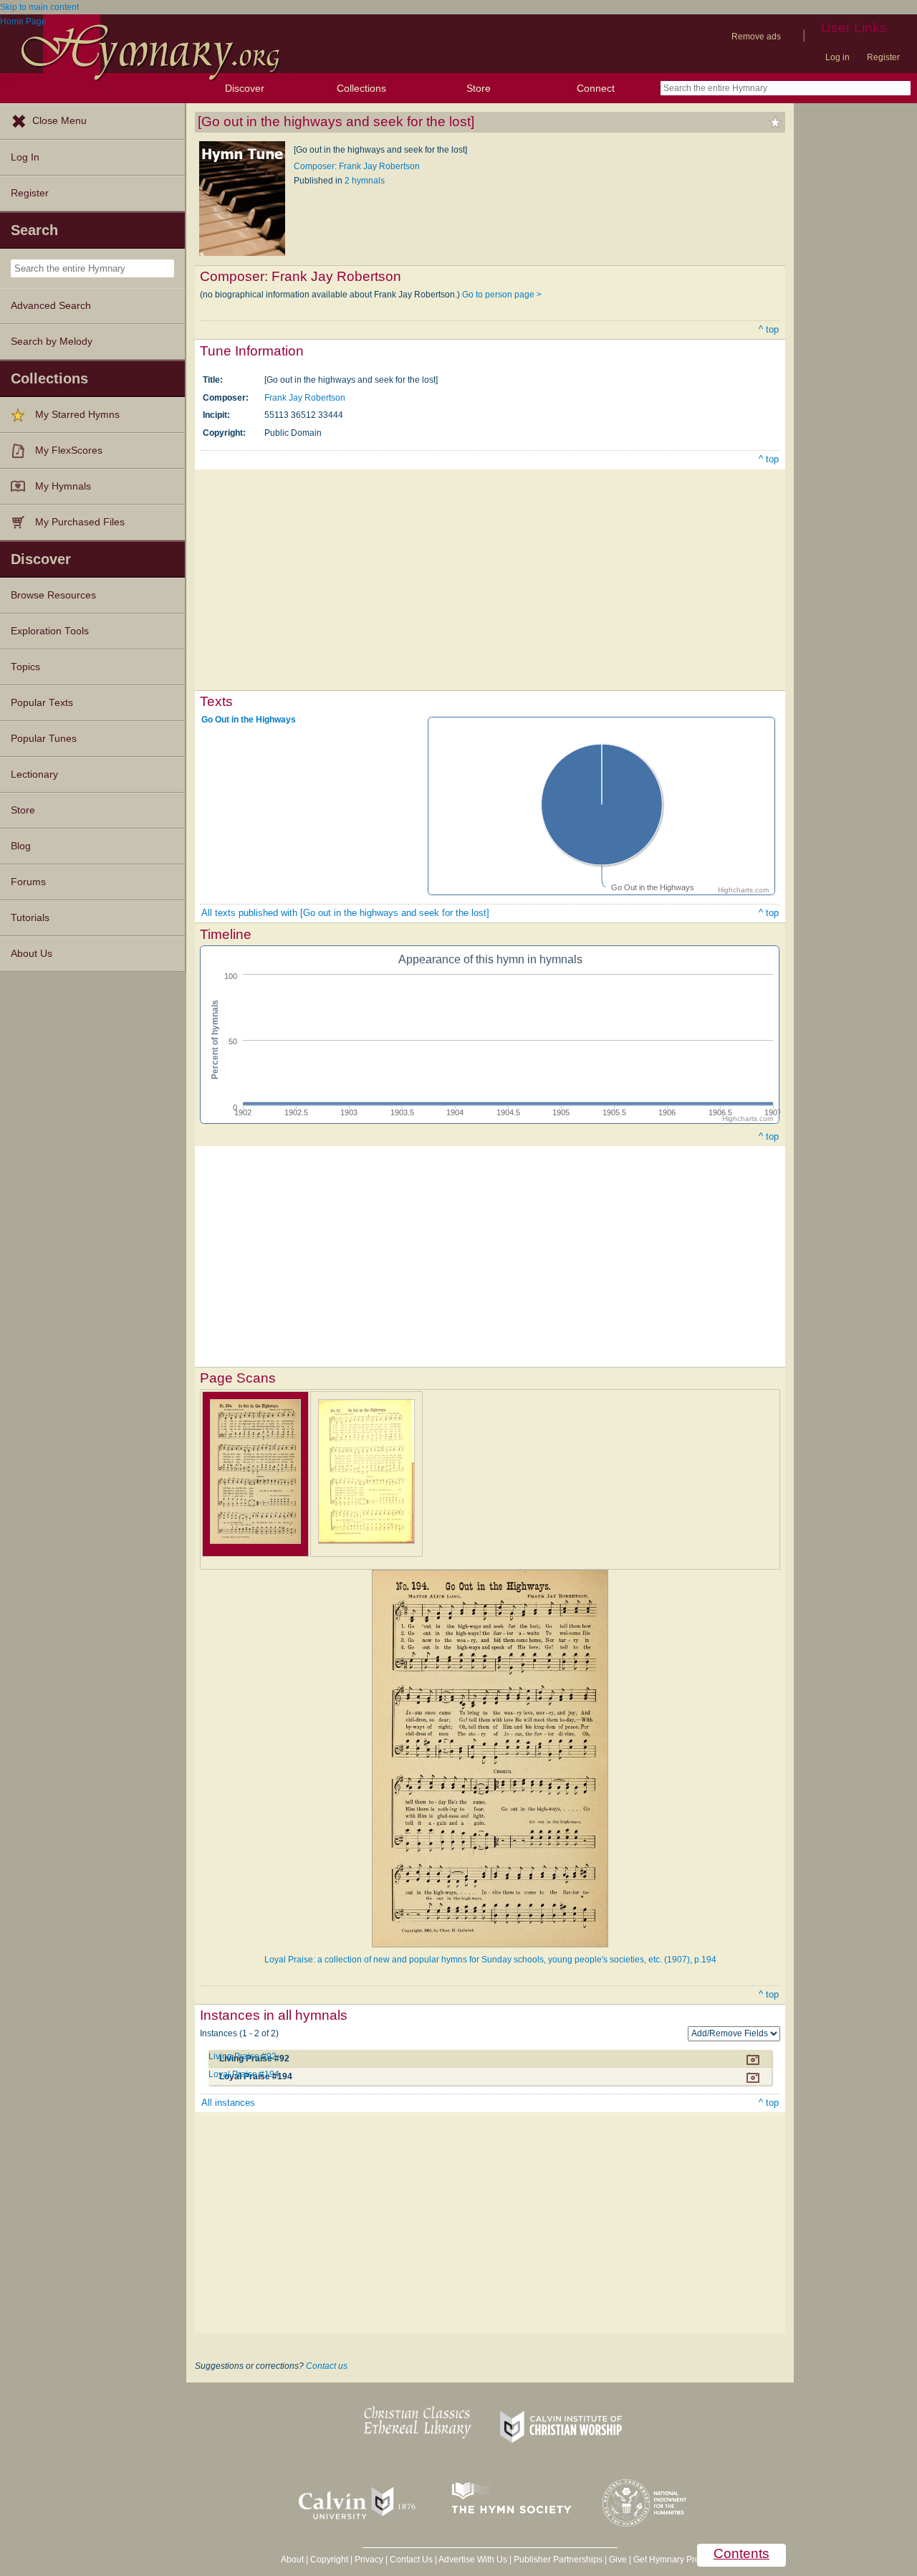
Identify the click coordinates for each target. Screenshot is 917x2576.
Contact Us (411, 2560)
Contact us (327, 2366)
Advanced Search (51, 306)
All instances (228, 2103)
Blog (21, 846)
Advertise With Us (473, 2560)
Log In (25, 157)
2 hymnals (365, 181)
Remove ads (756, 37)
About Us (32, 954)
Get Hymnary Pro (667, 2560)
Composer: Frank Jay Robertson (357, 166)
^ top (769, 329)
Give (618, 2560)
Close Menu (59, 121)
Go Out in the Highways (249, 720)
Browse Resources (53, 595)
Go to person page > (502, 295)
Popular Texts (42, 703)
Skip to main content (39, 7)
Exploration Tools (50, 631)
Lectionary (34, 774)
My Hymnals (63, 486)
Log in (837, 57)
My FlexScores (69, 450)
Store (479, 88)
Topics (25, 667)
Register (883, 57)
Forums (28, 882)
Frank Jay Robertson (305, 398)
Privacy (369, 2560)
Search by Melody (52, 342)
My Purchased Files (80, 522)
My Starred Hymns (77, 415)
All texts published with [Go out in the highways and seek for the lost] (345, 913)
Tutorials (30, 918)
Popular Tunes (44, 739)
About (292, 2560)
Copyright (329, 2560)
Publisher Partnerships (558, 2560)
